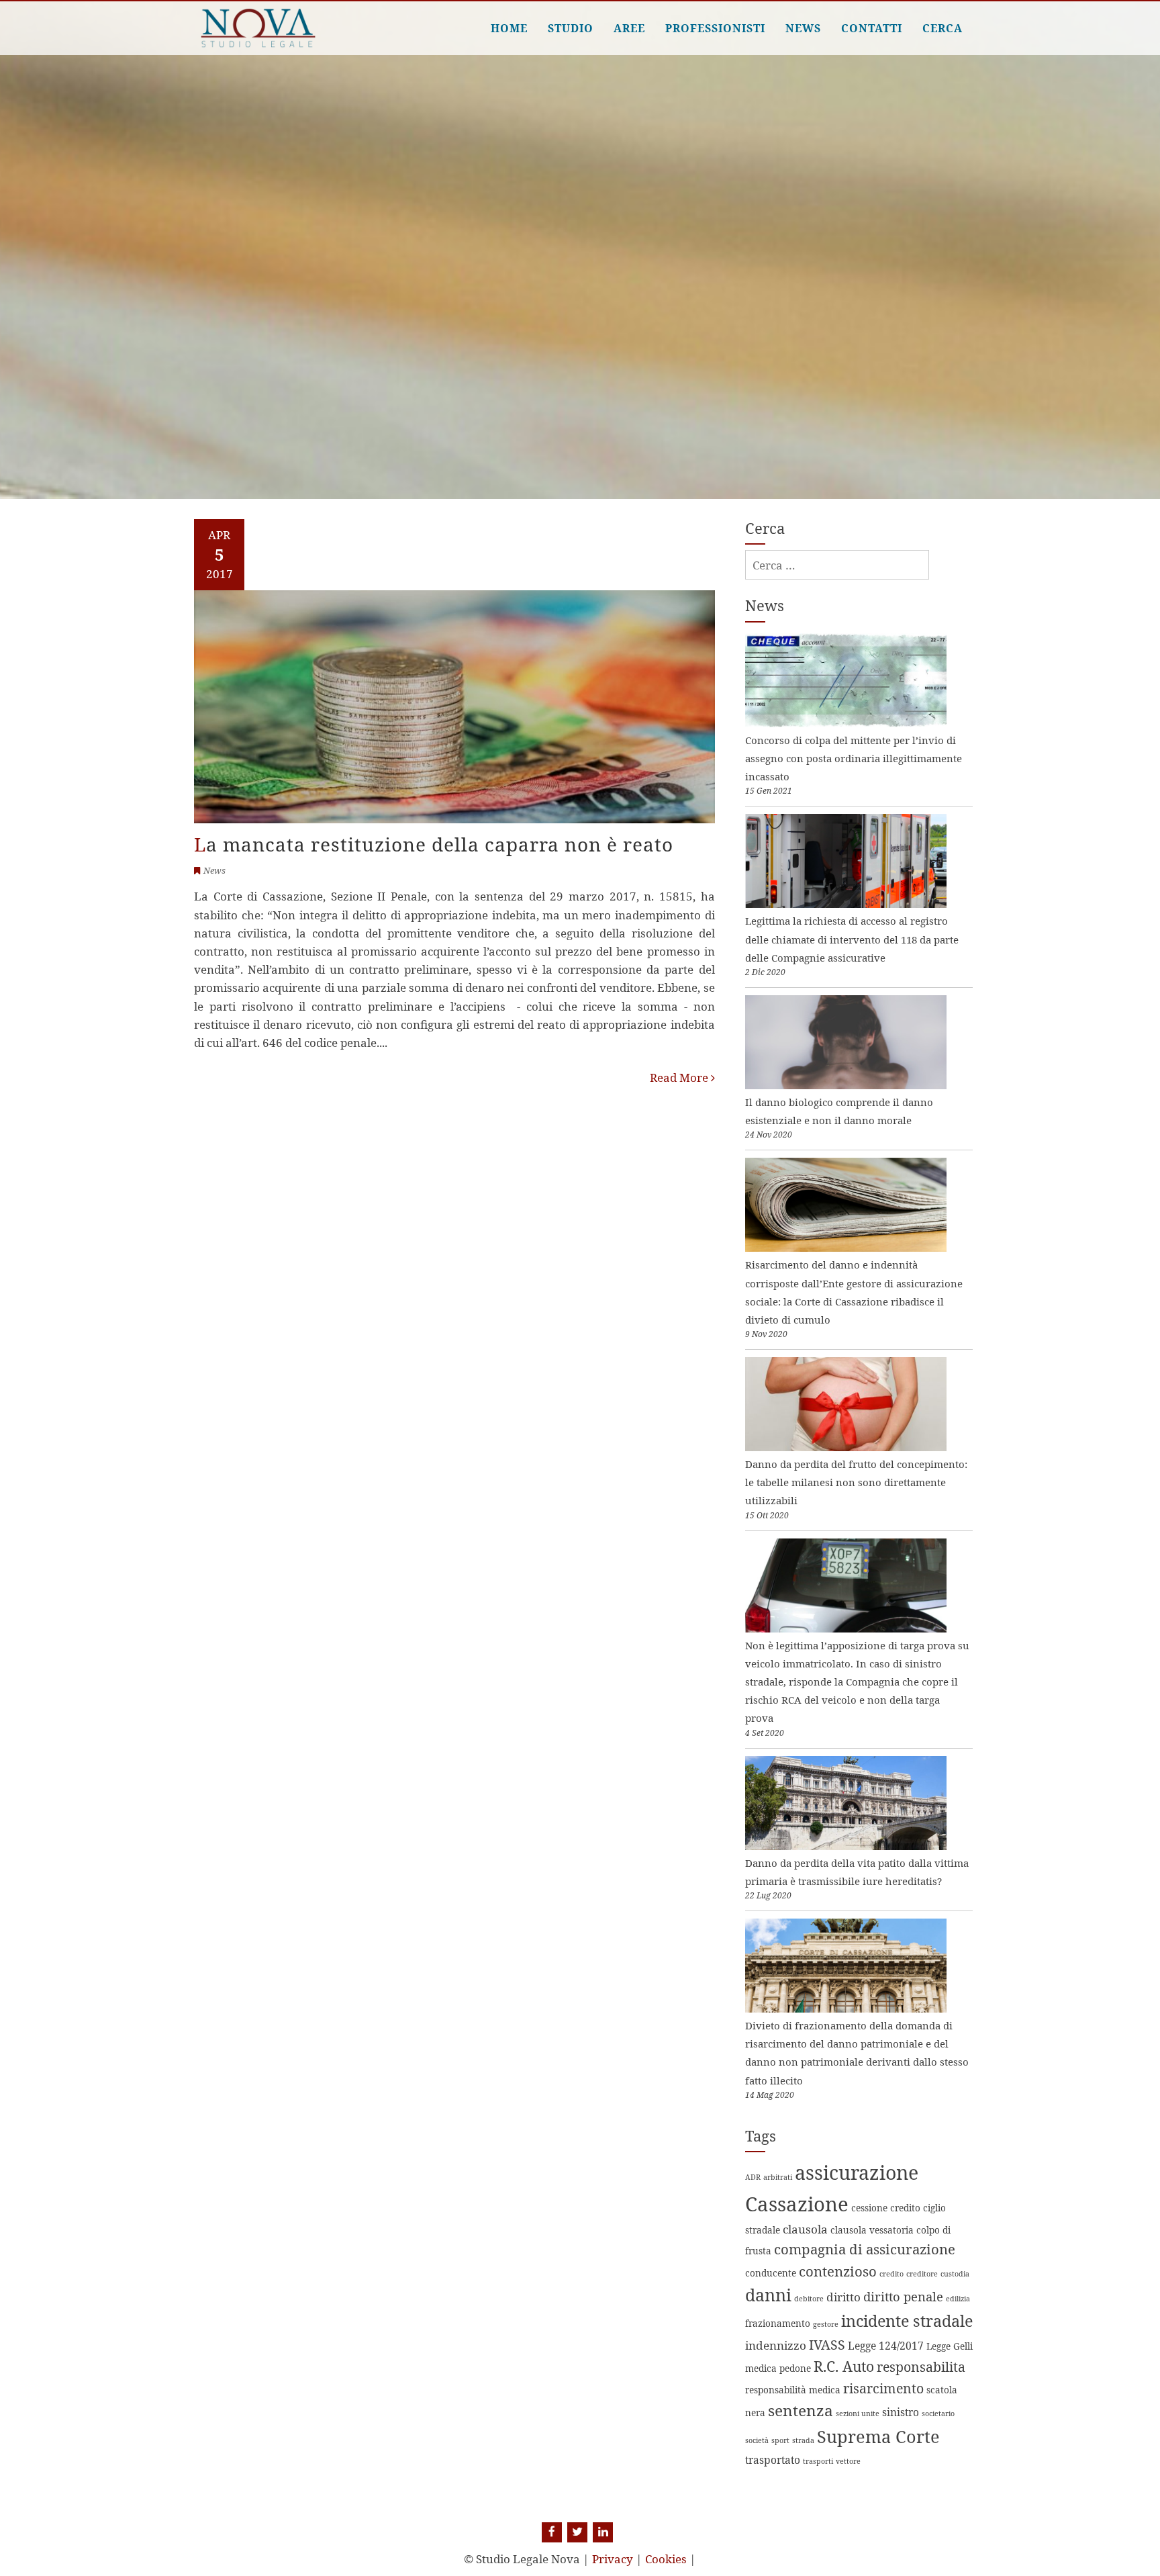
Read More (680, 1077)
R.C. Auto (844, 2366)
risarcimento (883, 2388)
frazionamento (778, 2323)
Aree (629, 28)
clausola (805, 2229)
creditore (922, 2274)
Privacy (613, 2559)
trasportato (773, 2460)
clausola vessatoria (872, 2230)
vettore (848, 2461)
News (803, 28)
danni (768, 2295)
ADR (753, 2177)
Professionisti (715, 28)
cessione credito (886, 2208)
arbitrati (778, 2177)
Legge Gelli (950, 2346)
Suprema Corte (878, 2436)
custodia (955, 2274)
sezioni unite (858, 2413)
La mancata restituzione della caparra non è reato (434, 844)
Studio (571, 28)
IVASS (827, 2345)
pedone (795, 2368)
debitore (809, 2299)
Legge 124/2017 (886, 2346)
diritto (843, 2297)
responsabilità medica (793, 2390)
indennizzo (776, 2345)
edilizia (958, 2299)
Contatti (872, 28)
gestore (826, 2324)
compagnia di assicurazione (865, 2249)
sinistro (901, 2412)
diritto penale (903, 2296)
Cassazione (797, 2204)
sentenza (801, 2410)
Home (509, 28)
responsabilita (921, 2367)
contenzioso (838, 2271)
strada (803, 2440)
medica (761, 2368)
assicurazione (857, 2172)
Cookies (666, 2559)
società (757, 2440)
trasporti (818, 2461)
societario (938, 2413)
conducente (771, 2273)
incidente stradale (907, 2321)
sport (780, 2440)
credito (891, 2274)
